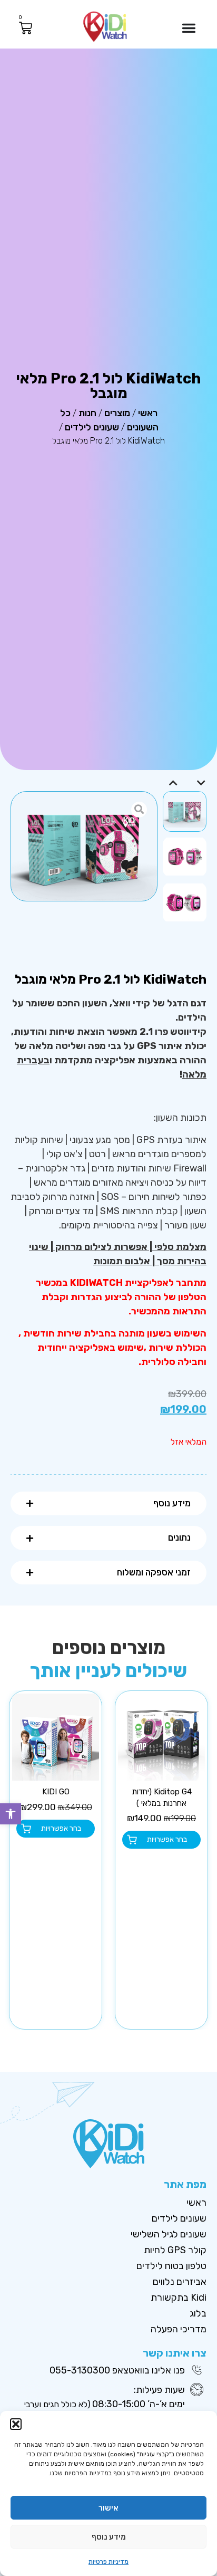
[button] (11, 1814)
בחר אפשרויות (167, 1839)
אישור (108, 2508)
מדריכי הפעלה (179, 2329)
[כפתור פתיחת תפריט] (189, 28)
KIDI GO (56, 1792)
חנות (87, 413)
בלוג (198, 2313)
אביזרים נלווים (180, 2282)
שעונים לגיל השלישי (169, 2234)
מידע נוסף (109, 2537)
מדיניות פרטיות (108, 2562)
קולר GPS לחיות (175, 2250)
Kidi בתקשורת (179, 2298)
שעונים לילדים (92, 427)
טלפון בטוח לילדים (171, 2266)
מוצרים (117, 413)
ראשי (148, 413)
